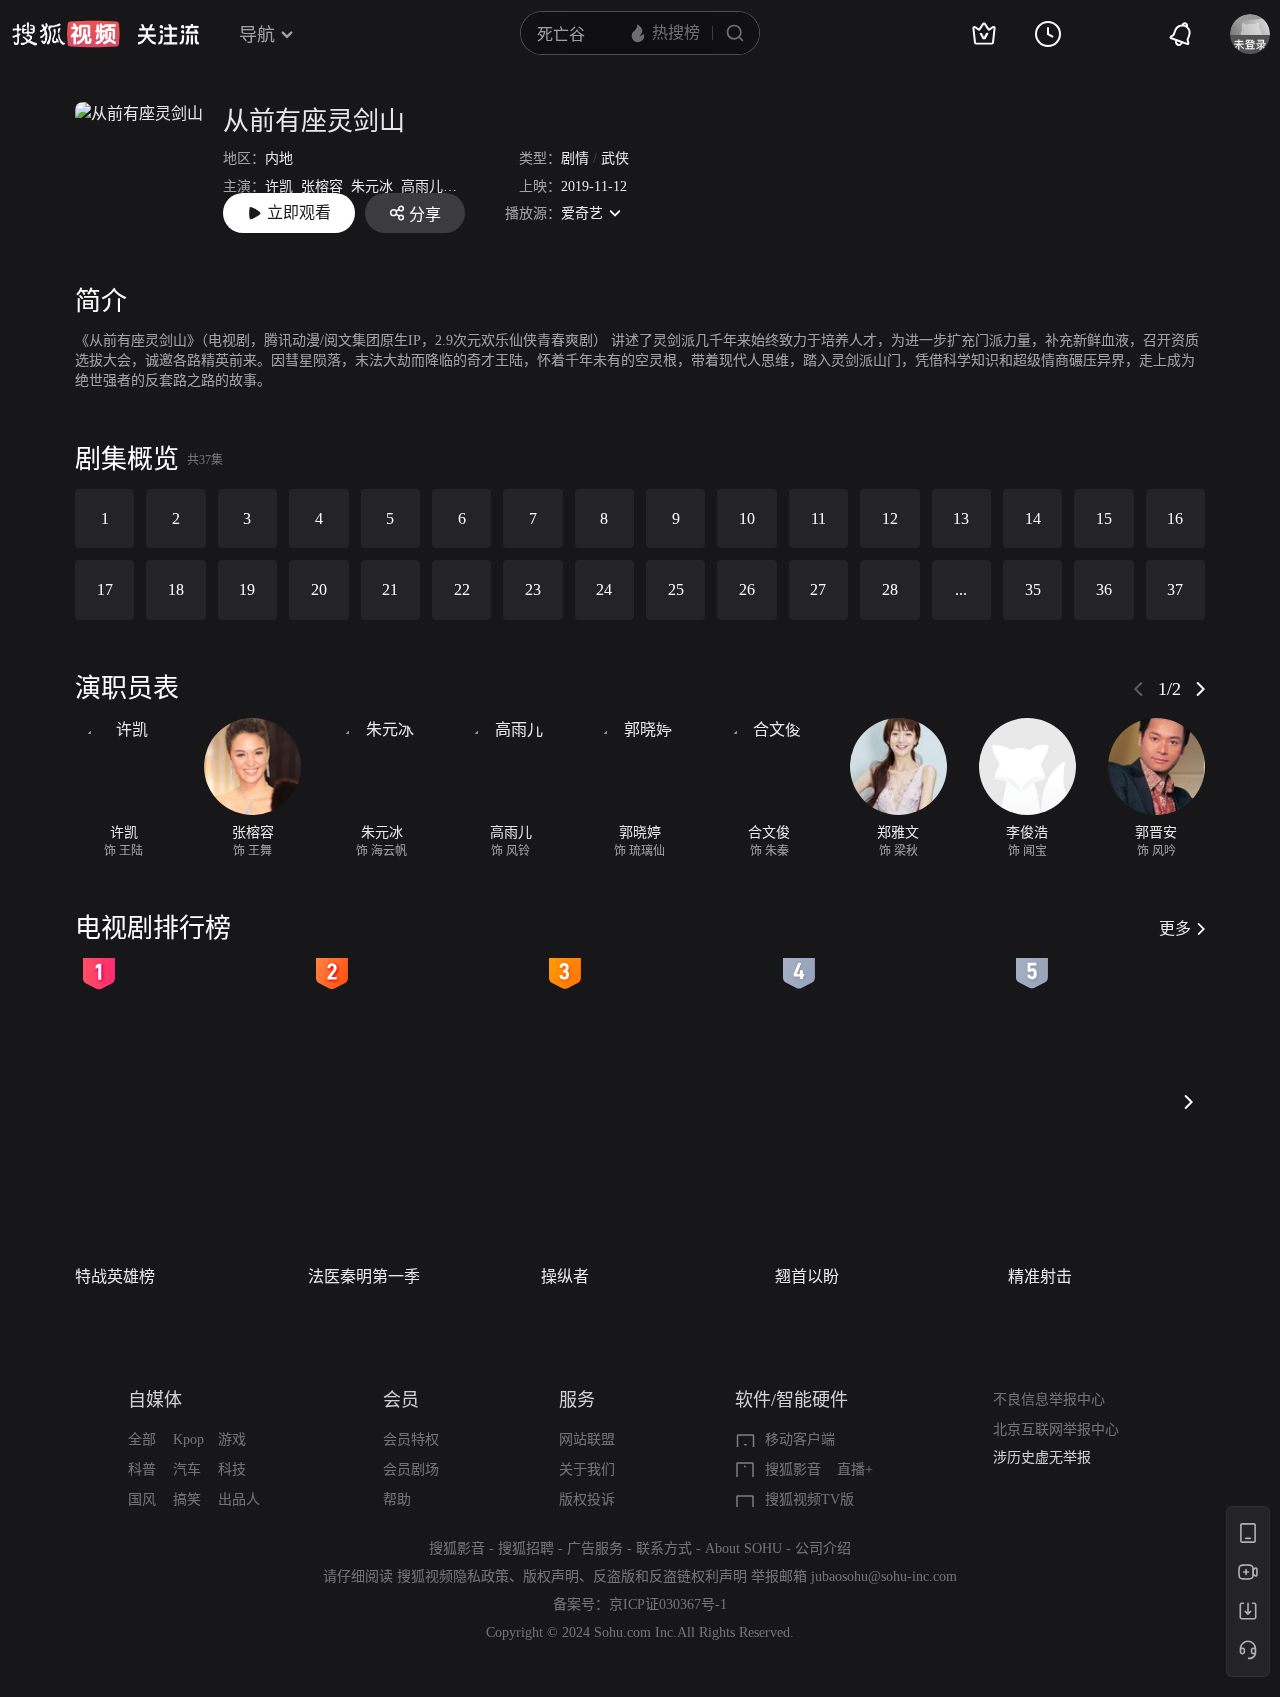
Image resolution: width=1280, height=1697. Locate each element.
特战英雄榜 (115, 1276)
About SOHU (743, 1548)
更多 (1175, 928)
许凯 (279, 186)
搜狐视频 (66, 34)
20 (319, 589)
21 (390, 589)
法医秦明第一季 (364, 1276)
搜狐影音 (793, 1469)
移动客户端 (800, 1439)
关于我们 (587, 1469)
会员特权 (411, 1439)
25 (676, 589)
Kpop (188, 1439)
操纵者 (565, 1276)
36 (1104, 589)
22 (462, 589)
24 (604, 589)
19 (247, 589)
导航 (257, 35)
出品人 (239, 1499)
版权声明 (551, 1576)
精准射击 (1040, 1276)
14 (1033, 518)
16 (1175, 518)
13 (961, 518)
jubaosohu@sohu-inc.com (884, 1576)
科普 (142, 1469)
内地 (279, 158)
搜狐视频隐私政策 (453, 1576)
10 (747, 518)
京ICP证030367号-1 (668, 1604)
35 (1033, 589)
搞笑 (187, 1499)
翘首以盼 (807, 1276)
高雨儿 (422, 186)
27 (818, 589)
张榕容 (322, 186)
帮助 (397, 1499)
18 (176, 589)
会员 (401, 1400)
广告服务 (595, 1548)
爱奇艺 (582, 213)
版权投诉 (587, 1499)
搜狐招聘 (526, 1548)
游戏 (232, 1439)
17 (105, 589)
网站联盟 (587, 1439)
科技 (232, 1469)
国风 (142, 1499)
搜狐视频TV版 (809, 1499)
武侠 (615, 158)
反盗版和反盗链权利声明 (670, 1576)
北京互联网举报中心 (1056, 1429)
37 (1175, 589)
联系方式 (664, 1548)
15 (1104, 518)
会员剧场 (411, 1469)
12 (890, 518)
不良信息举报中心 (1049, 1399)
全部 (142, 1439)
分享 (425, 214)
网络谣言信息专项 (1049, 1464)
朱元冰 (372, 186)
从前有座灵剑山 (314, 121)
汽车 (187, 1469)
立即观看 (299, 212)
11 (818, 518)
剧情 (575, 158)
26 (747, 589)
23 (533, 589)
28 (890, 589)
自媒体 (155, 1400)
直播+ (855, 1469)
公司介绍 (823, 1548)
